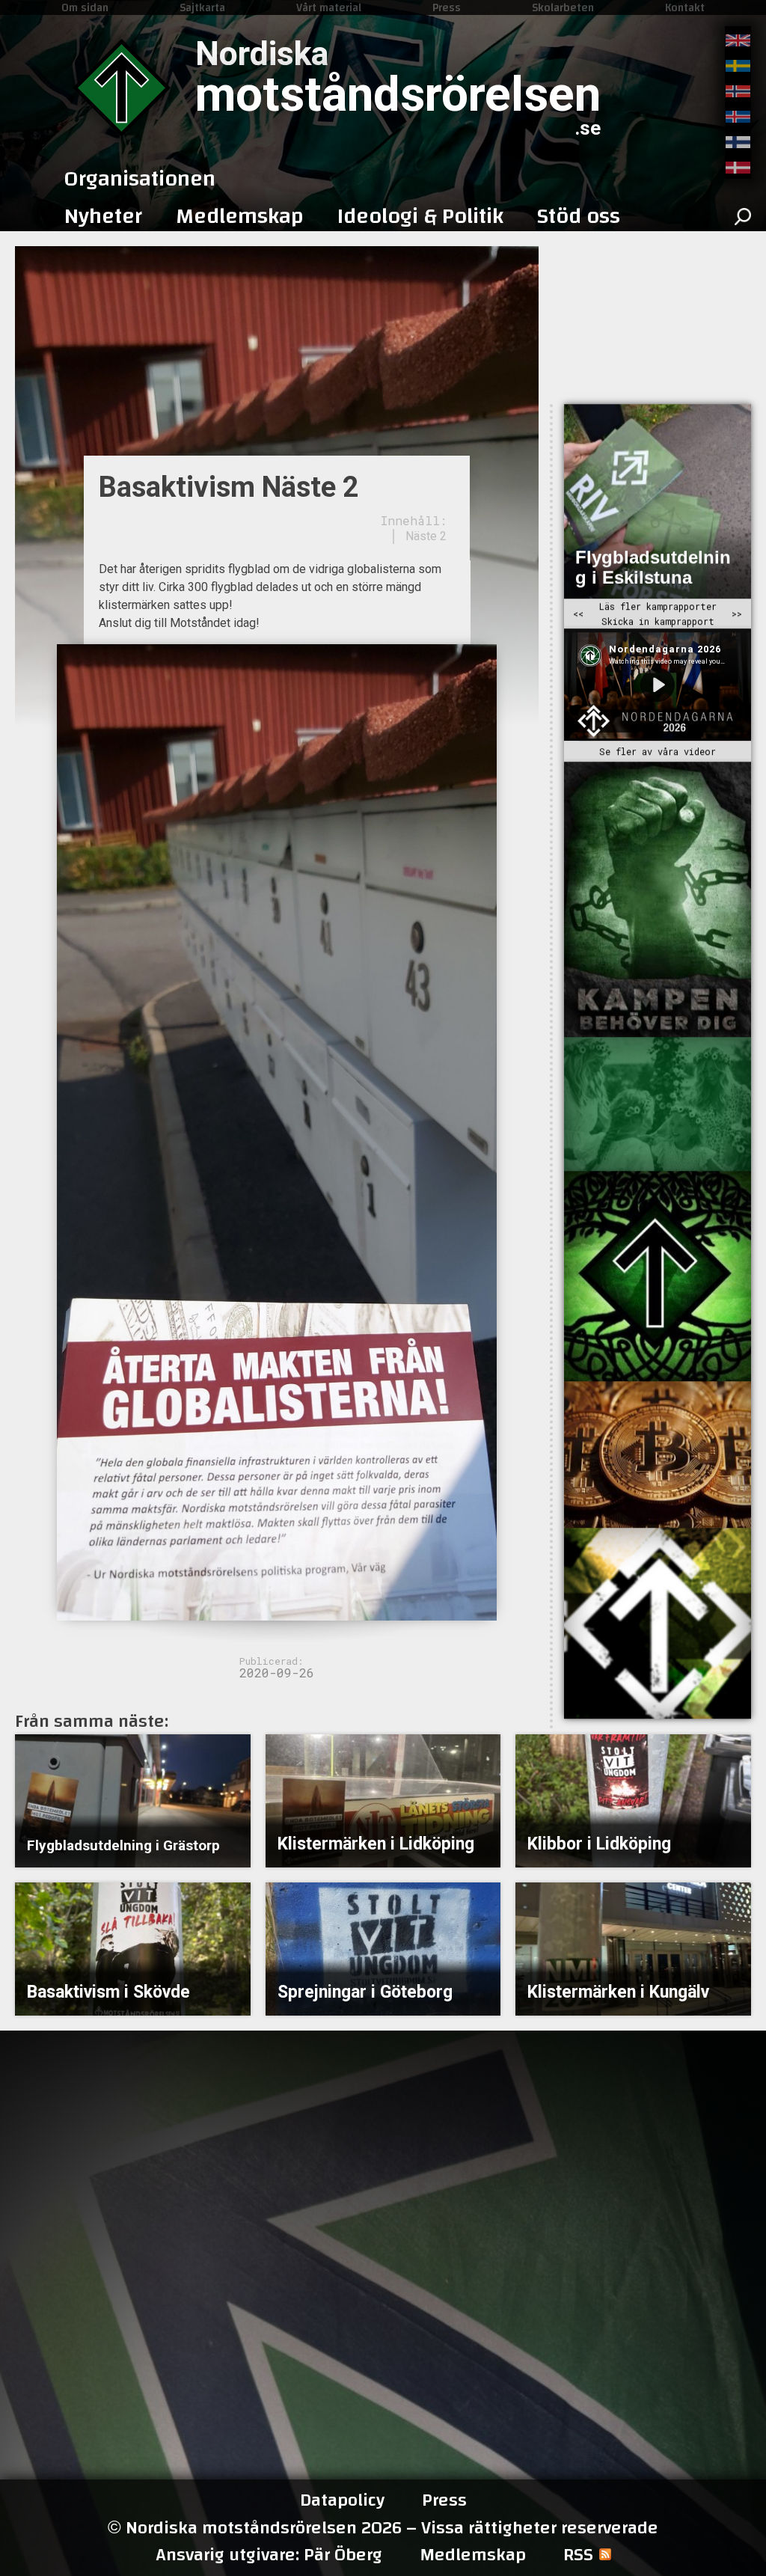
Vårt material (329, 7)
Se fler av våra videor (658, 752)
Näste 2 (426, 536)
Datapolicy (342, 2500)
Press (447, 7)
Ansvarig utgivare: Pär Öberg (269, 2555)
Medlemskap (473, 2555)
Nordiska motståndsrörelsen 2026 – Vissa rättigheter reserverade (383, 2528)
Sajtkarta (202, 7)
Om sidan (85, 7)
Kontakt (685, 7)
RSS (578, 2555)
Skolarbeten (563, 7)
